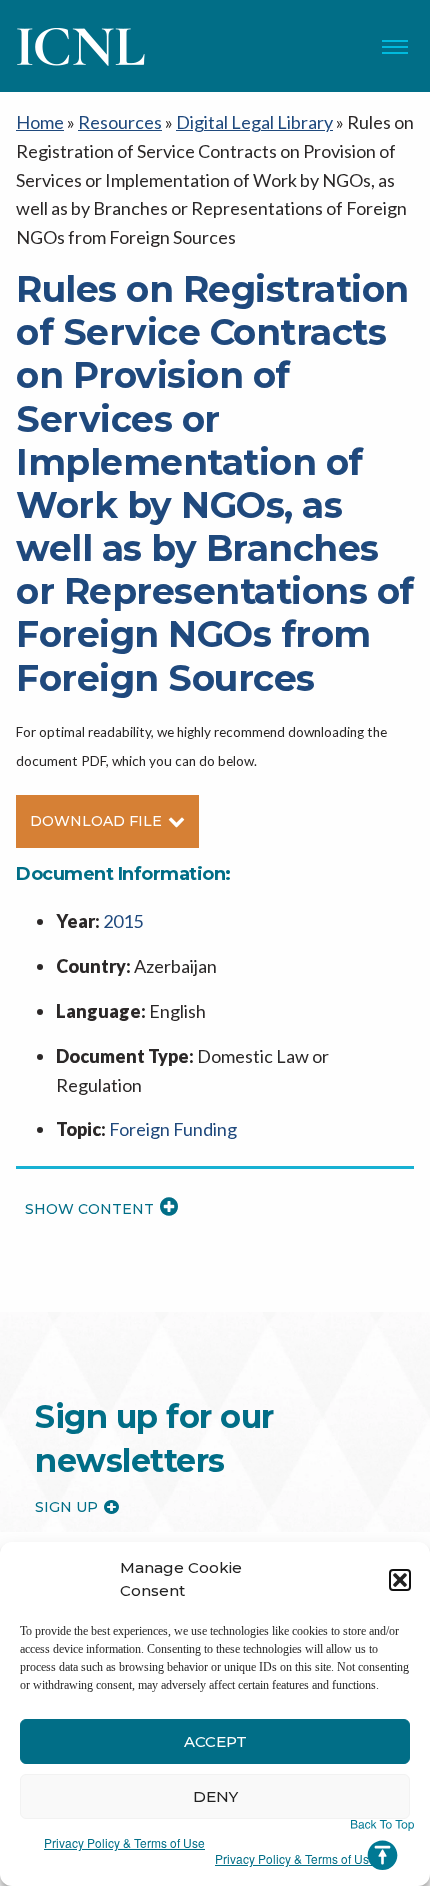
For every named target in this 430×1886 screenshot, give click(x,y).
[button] (400, 1580)
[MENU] (395, 47)
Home (40, 122)
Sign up (66, 1507)
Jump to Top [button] (382, 1845)
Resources (120, 122)
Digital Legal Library (254, 122)
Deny (215, 1796)
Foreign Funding (173, 1129)
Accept (215, 1741)
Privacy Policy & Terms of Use (124, 1842)
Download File (96, 821)
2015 (123, 921)
